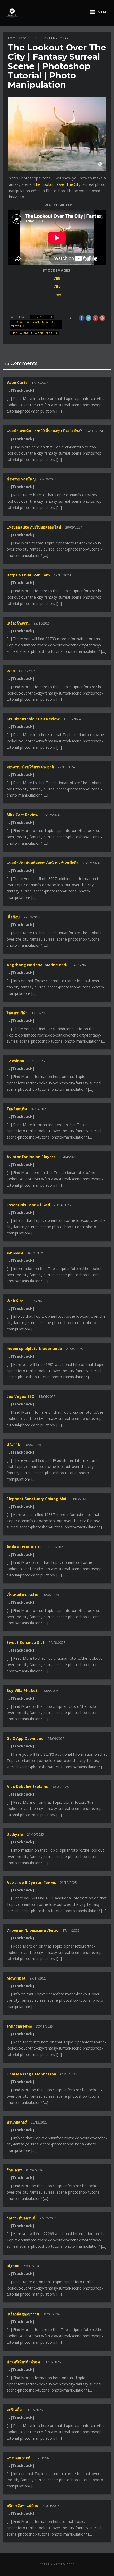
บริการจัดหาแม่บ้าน (23, 2506)
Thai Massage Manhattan (31, 2074)
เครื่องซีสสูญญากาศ (23, 2314)
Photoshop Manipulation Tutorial (34, 324)
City (57, 287)
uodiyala (15, 1834)
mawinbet (16, 1978)
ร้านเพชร (14, 2170)
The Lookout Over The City (57, 184)
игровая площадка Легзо (33, 1930)
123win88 (15, 1061)
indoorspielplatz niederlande (34, 1349)
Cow (57, 295)
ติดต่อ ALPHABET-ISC (25, 1547)
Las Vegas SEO (21, 1396)
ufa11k (13, 1444)
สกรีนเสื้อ (14, 2410)
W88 (11, 671)
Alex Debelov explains (27, 1786)
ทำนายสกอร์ (17, 2122)
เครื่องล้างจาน (18, 623)
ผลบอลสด (15, 1253)
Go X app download (25, 1738)
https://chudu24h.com (28, 575)
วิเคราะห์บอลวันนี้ (21, 2218)
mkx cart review (23, 815)
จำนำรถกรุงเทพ (19, 2026)
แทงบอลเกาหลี (19, 2458)
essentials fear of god (28, 1205)
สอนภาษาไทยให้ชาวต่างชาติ (30, 767)
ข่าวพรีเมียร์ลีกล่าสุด (23, 2362)
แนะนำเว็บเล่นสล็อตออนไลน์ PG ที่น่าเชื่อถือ (43, 863)
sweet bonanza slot (26, 1642)
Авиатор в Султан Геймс (31, 1882)
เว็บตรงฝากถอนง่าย (22, 1595)
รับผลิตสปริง (17, 1109)
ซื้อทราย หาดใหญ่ (21, 479)
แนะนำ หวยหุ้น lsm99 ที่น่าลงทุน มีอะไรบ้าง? (44, 431)
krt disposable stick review (33, 719)
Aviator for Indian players (31, 1157)
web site (15, 1301)
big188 (13, 2266)
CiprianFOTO (42, 317)
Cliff (57, 278)
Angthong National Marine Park (37, 965)
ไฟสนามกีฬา (17, 1013)
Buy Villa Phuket (22, 1691)
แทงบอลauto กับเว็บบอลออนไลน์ (34, 527)
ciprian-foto (54, 38)
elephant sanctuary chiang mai (36, 1499)
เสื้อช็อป (13, 917)
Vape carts (17, 383)
